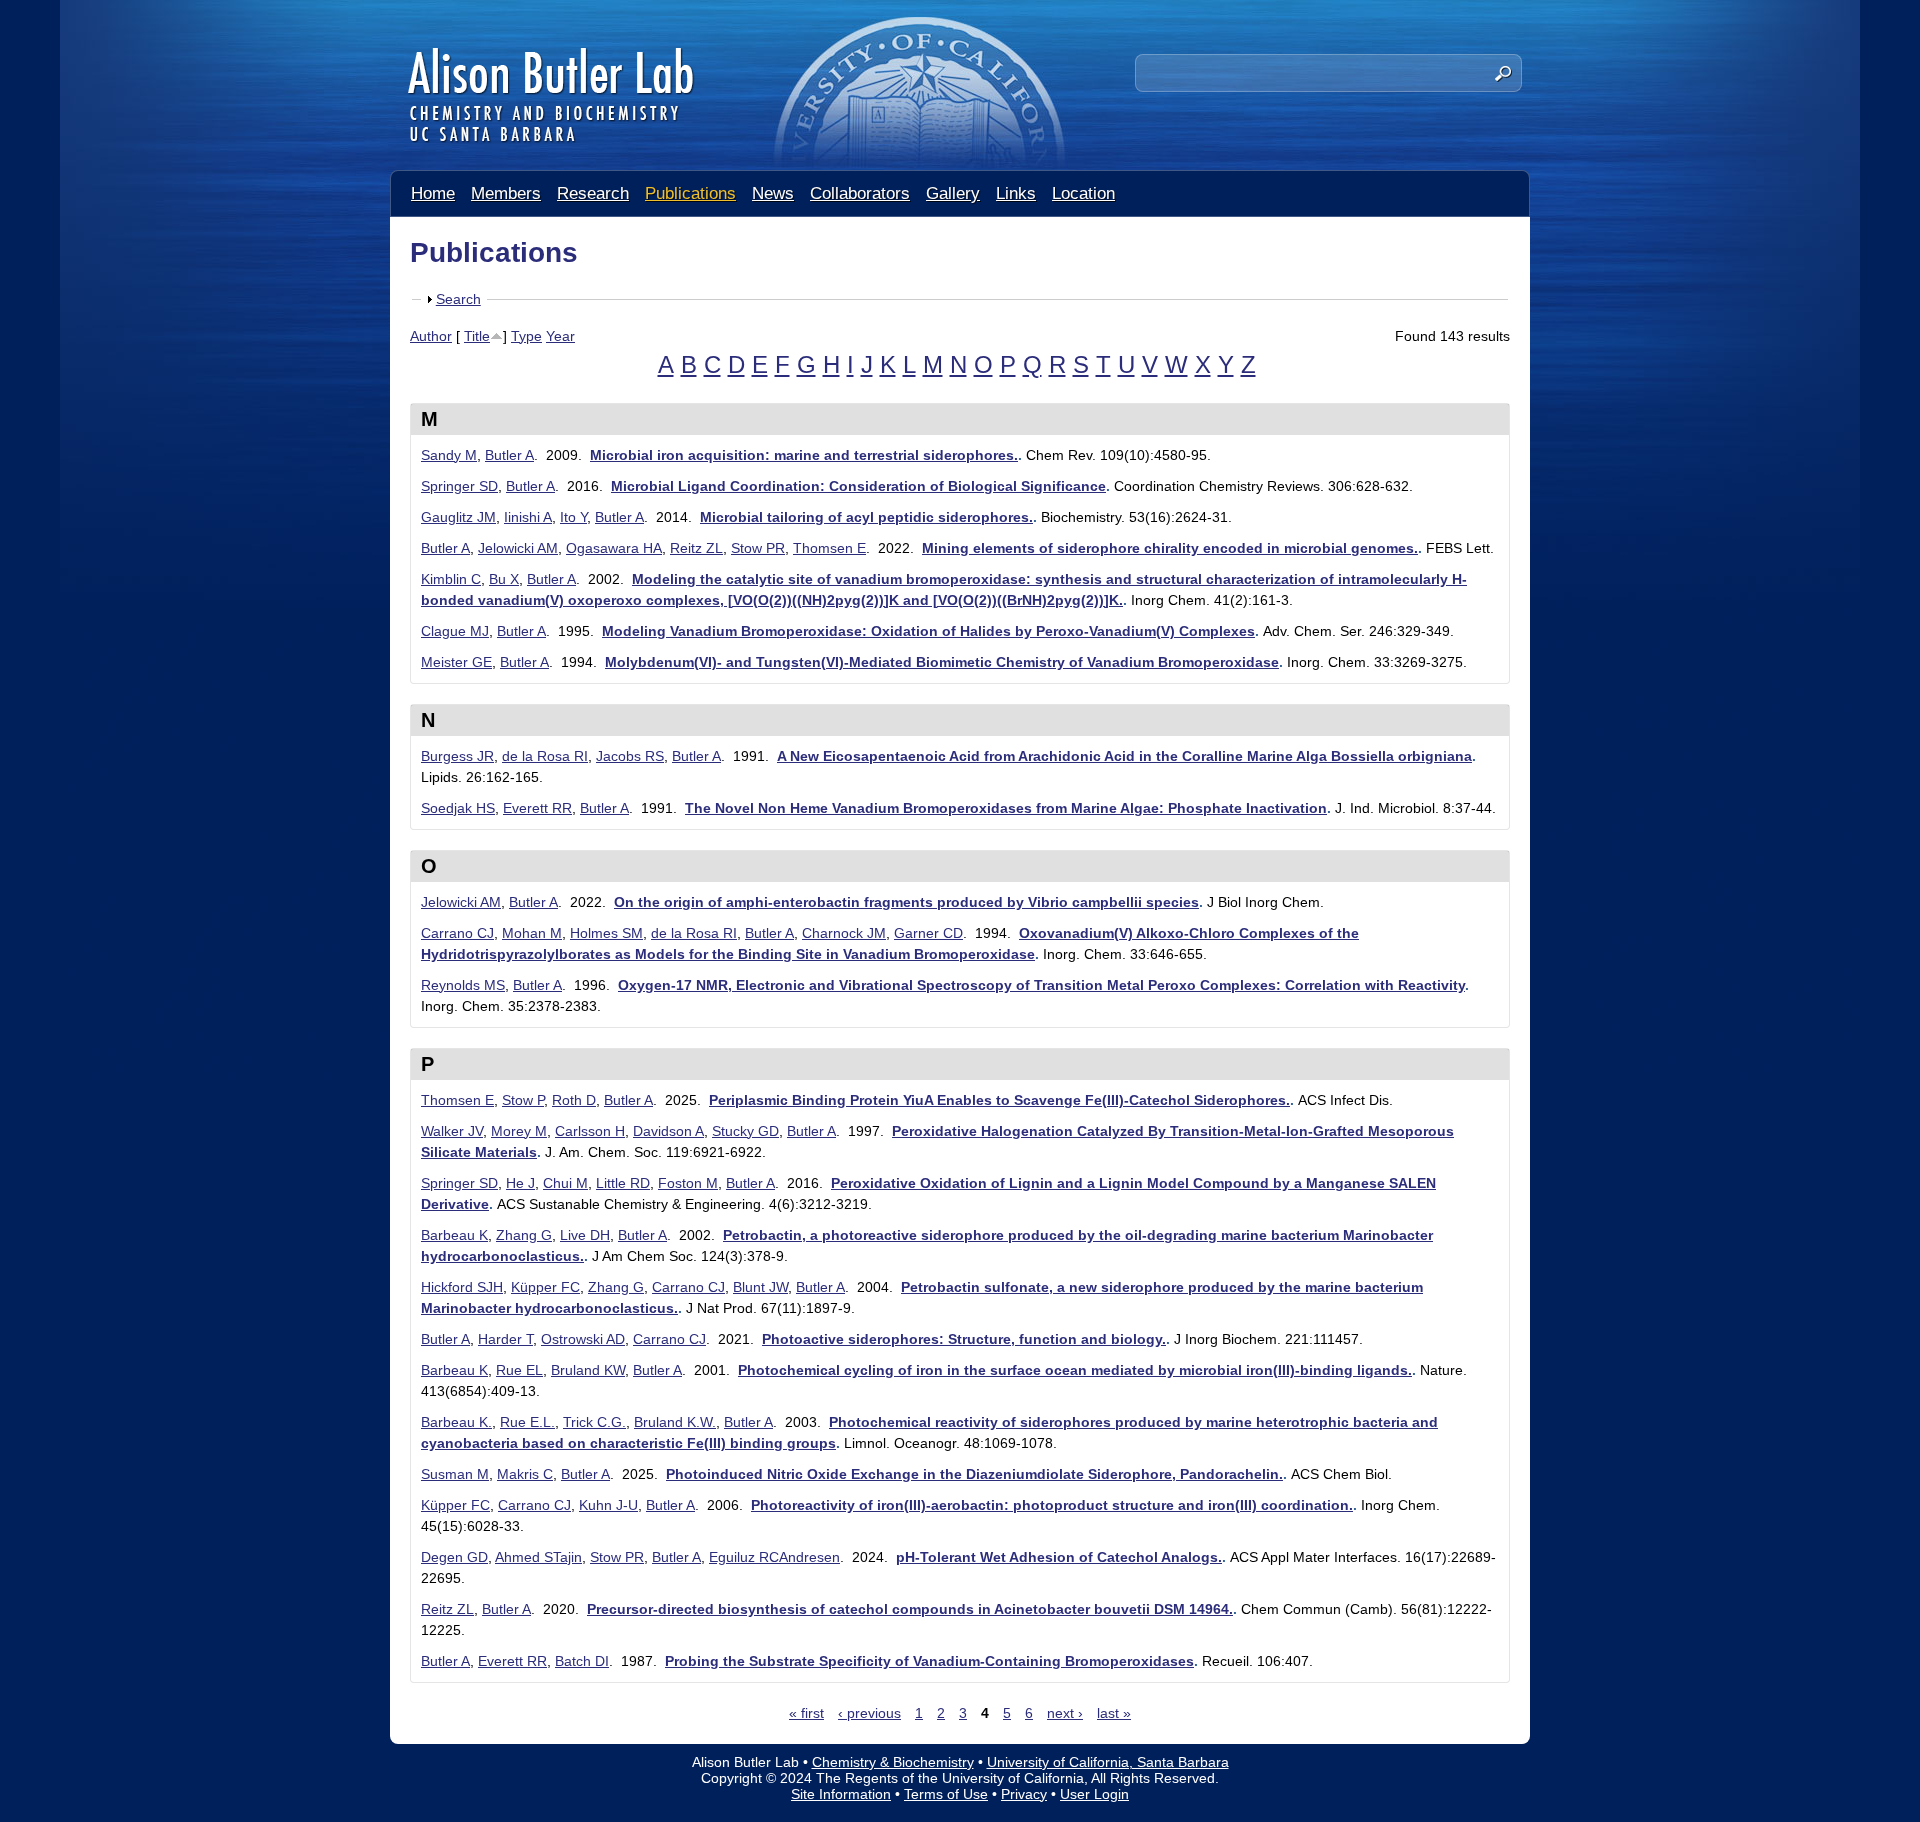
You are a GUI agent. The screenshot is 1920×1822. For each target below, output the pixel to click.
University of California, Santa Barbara (1108, 1762)
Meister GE (456, 662)
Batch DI (582, 1661)
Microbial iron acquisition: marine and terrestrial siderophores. (804, 455)
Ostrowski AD (583, 1339)
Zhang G (524, 1235)
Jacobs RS (630, 756)
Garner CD (928, 933)
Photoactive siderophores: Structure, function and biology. (964, 1339)
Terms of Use (946, 1794)
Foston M (688, 1183)
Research (593, 193)
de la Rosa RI (545, 756)
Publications (690, 193)
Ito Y (573, 517)
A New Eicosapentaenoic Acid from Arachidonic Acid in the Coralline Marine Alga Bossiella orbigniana (1124, 756)
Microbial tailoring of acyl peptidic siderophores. (866, 517)
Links (1016, 193)
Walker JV (452, 1131)
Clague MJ (455, 631)
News (773, 193)
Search (458, 299)
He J (520, 1183)
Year (560, 336)
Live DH (585, 1235)
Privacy (1024, 1794)
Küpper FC (545, 1287)
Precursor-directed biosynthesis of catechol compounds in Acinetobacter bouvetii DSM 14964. (910, 1609)
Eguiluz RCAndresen (774, 1557)
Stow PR (758, 548)
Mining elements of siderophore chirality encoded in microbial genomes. (1170, 548)
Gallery (953, 193)
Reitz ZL (696, 548)
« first (806, 1713)
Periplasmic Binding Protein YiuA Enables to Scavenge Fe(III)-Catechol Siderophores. (999, 1100)
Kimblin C (451, 579)
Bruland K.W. (675, 1422)
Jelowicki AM (518, 548)
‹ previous (869, 1713)
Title (477, 336)
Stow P (523, 1100)
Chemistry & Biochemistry (893, 1762)
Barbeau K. (456, 1422)
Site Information (841, 1794)
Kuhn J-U (608, 1505)
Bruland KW (588, 1370)
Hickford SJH (462, 1287)
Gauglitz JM (458, 517)
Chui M (565, 1183)
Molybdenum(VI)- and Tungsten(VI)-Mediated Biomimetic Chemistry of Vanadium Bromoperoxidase (942, 662)
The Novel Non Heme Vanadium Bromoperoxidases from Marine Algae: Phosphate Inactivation (1006, 808)
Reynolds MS (463, 985)
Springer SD (459, 486)
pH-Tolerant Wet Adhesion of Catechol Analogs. (1059, 1557)
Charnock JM (844, 933)
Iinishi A (528, 517)
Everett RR (537, 808)
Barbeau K (454, 1235)
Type (526, 336)
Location (1083, 193)
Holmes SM (606, 933)
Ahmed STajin (538, 1557)
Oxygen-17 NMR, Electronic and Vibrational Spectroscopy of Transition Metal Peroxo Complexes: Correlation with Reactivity (1041, 985)
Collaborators (860, 193)
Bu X (504, 579)
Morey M (519, 1131)
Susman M (455, 1474)
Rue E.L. (527, 1422)
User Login (1094, 1794)
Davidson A (668, 1131)
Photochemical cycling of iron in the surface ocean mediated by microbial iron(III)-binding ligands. (1075, 1370)
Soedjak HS (458, 808)
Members (506, 193)
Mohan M (532, 933)
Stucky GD (745, 1131)
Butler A (509, 455)
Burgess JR (457, 756)
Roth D (574, 1100)
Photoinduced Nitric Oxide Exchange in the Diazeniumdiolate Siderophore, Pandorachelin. (974, 1474)
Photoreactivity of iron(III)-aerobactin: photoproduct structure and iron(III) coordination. (1052, 1505)
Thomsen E (829, 548)
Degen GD (454, 1557)
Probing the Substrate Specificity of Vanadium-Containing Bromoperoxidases (929, 1661)
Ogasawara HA (614, 548)
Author (431, 336)
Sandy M (449, 455)
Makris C (525, 1474)
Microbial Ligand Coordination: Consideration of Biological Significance (858, 486)
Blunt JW (760, 1287)
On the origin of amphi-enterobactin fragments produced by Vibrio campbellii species (906, 902)
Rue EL (519, 1370)
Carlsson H (590, 1131)
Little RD (623, 1183)
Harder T (505, 1339)
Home (433, 193)
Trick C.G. (594, 1422)
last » (1114, 1713)
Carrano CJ (457, 933)
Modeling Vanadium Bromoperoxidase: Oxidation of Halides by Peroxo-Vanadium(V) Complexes (928, 631)
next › (1065, 1713)
